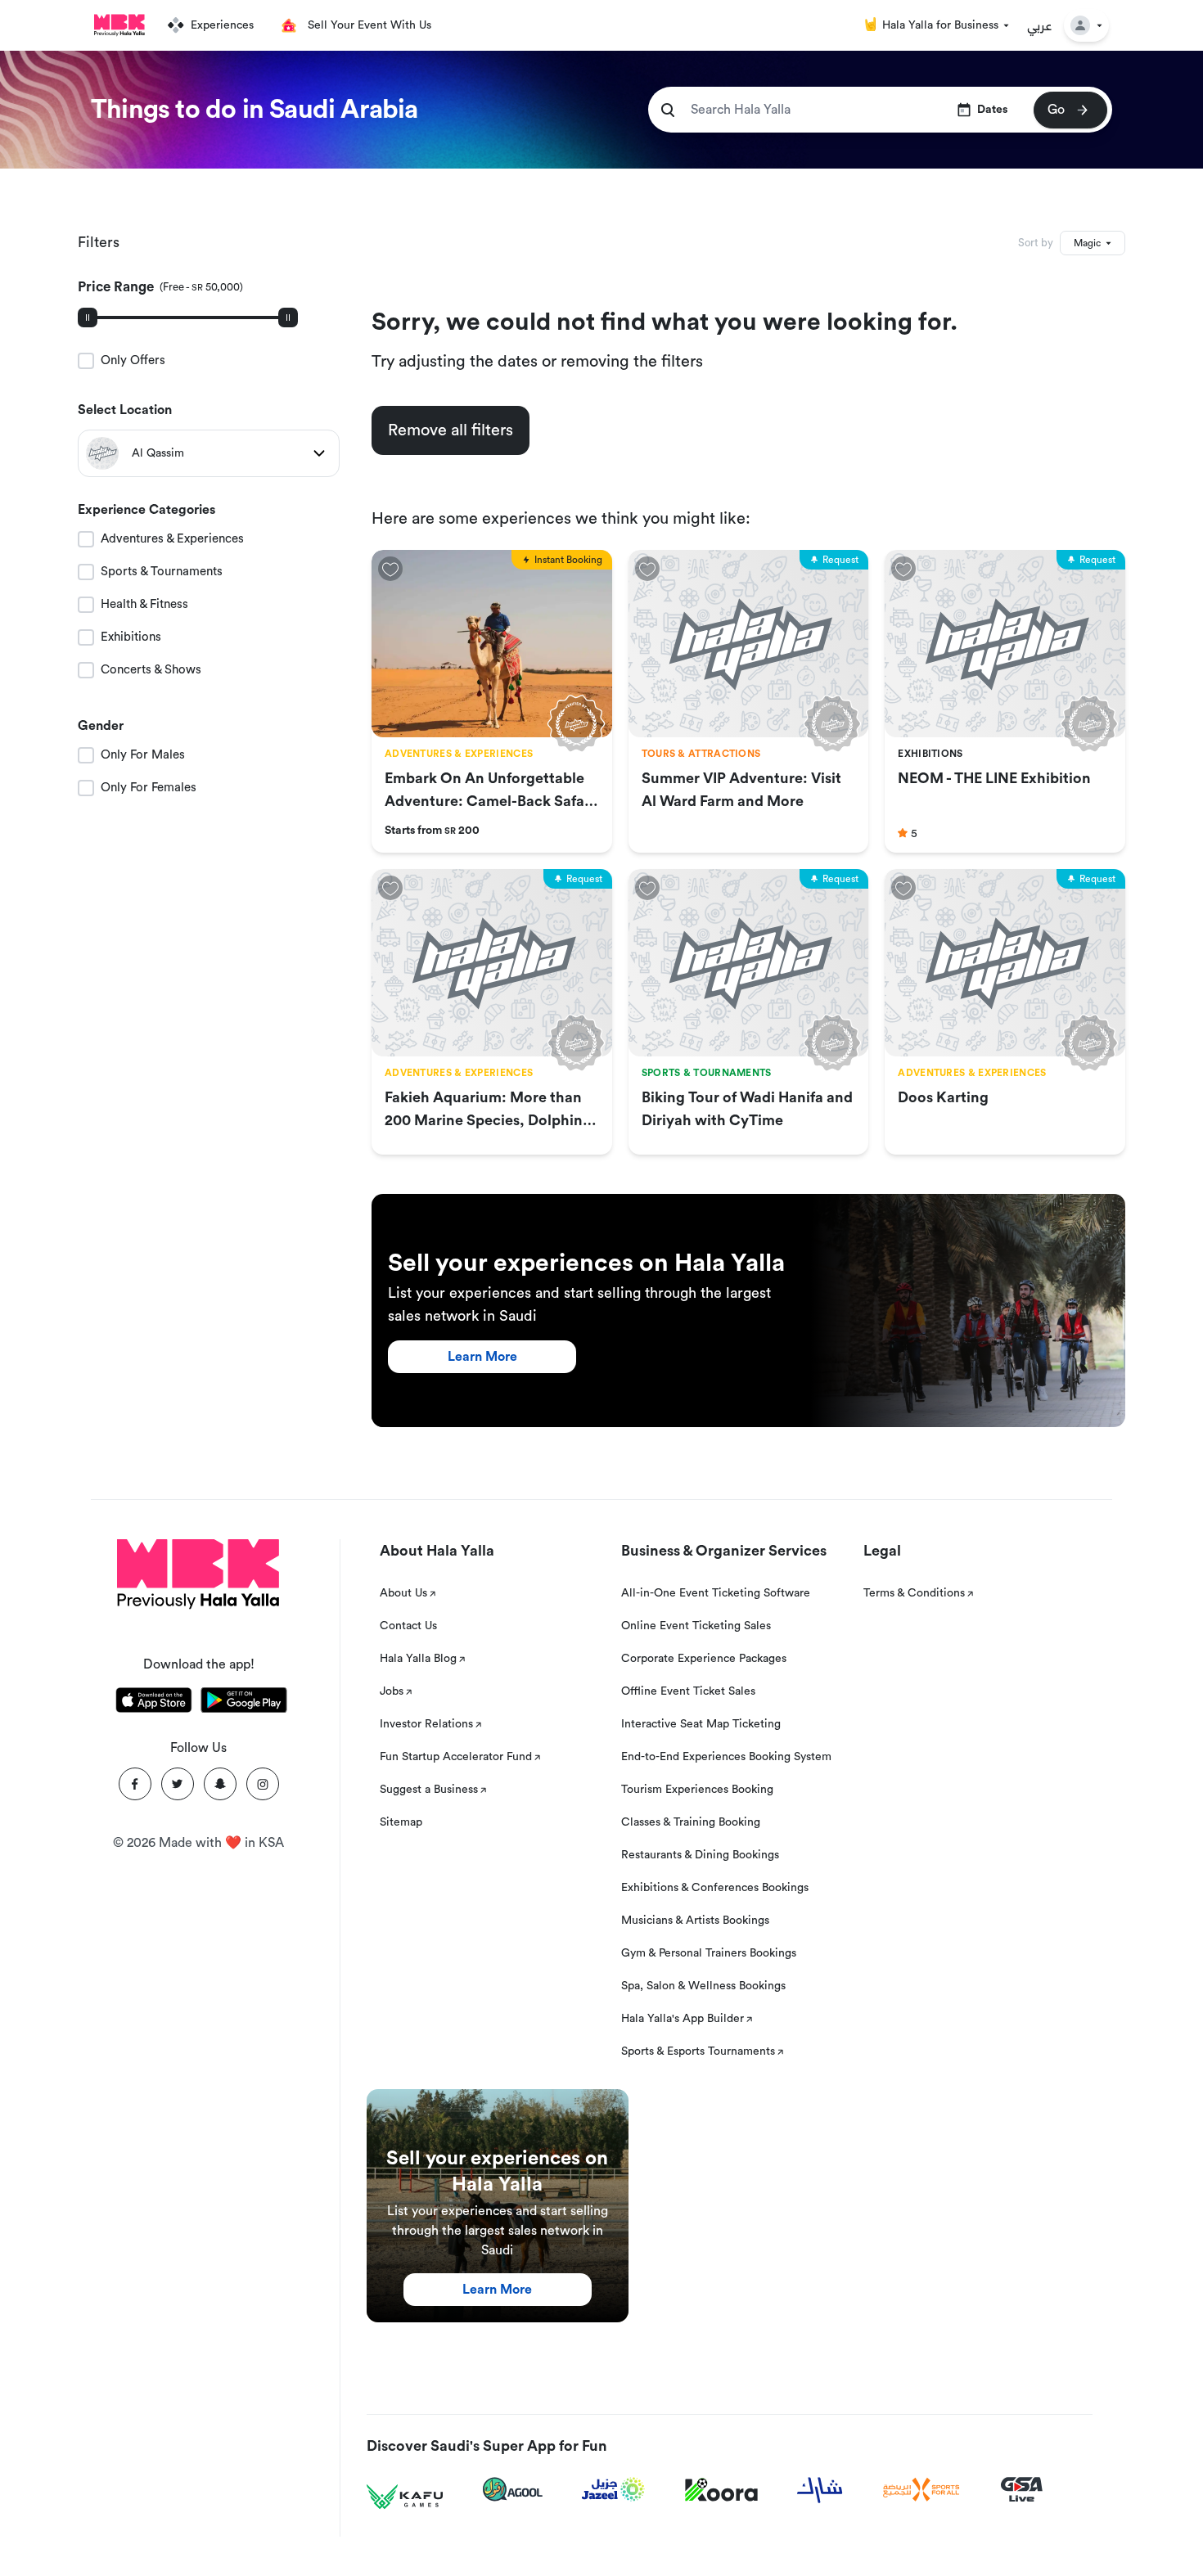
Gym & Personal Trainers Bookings (709, 1953)
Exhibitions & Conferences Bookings (715, 1888)
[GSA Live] (1022, 2490)
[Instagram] (263, 1784)
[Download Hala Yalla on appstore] (154, 1703)
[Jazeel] (614, 2490)
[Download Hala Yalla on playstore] (244, 1703)
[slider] (88, 317)
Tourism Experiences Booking (697, 1790)
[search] (668, 110)
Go (1056, 110)
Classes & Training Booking (691, 1822)
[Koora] (721, 2490)
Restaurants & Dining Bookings (700, 1855)
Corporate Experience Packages (704, 1659)
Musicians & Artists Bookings (695, 1921)
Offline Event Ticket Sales (688, 1691)
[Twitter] (178, 1784)
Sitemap (401, 1822)
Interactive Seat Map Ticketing (701, 1724)
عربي (1040, 25)
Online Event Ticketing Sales (696, 1626)
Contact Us (408, 1626)
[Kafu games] (405, 2497)
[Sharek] (820, 2490)
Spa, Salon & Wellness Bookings (703, 1986)
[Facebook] (135, 1784)
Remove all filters (451, 430)
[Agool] (513, 2489)
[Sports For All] (921, 2490)
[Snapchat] (220, 1784)
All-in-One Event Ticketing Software (716, 1593)
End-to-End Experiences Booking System (726, 1757)
